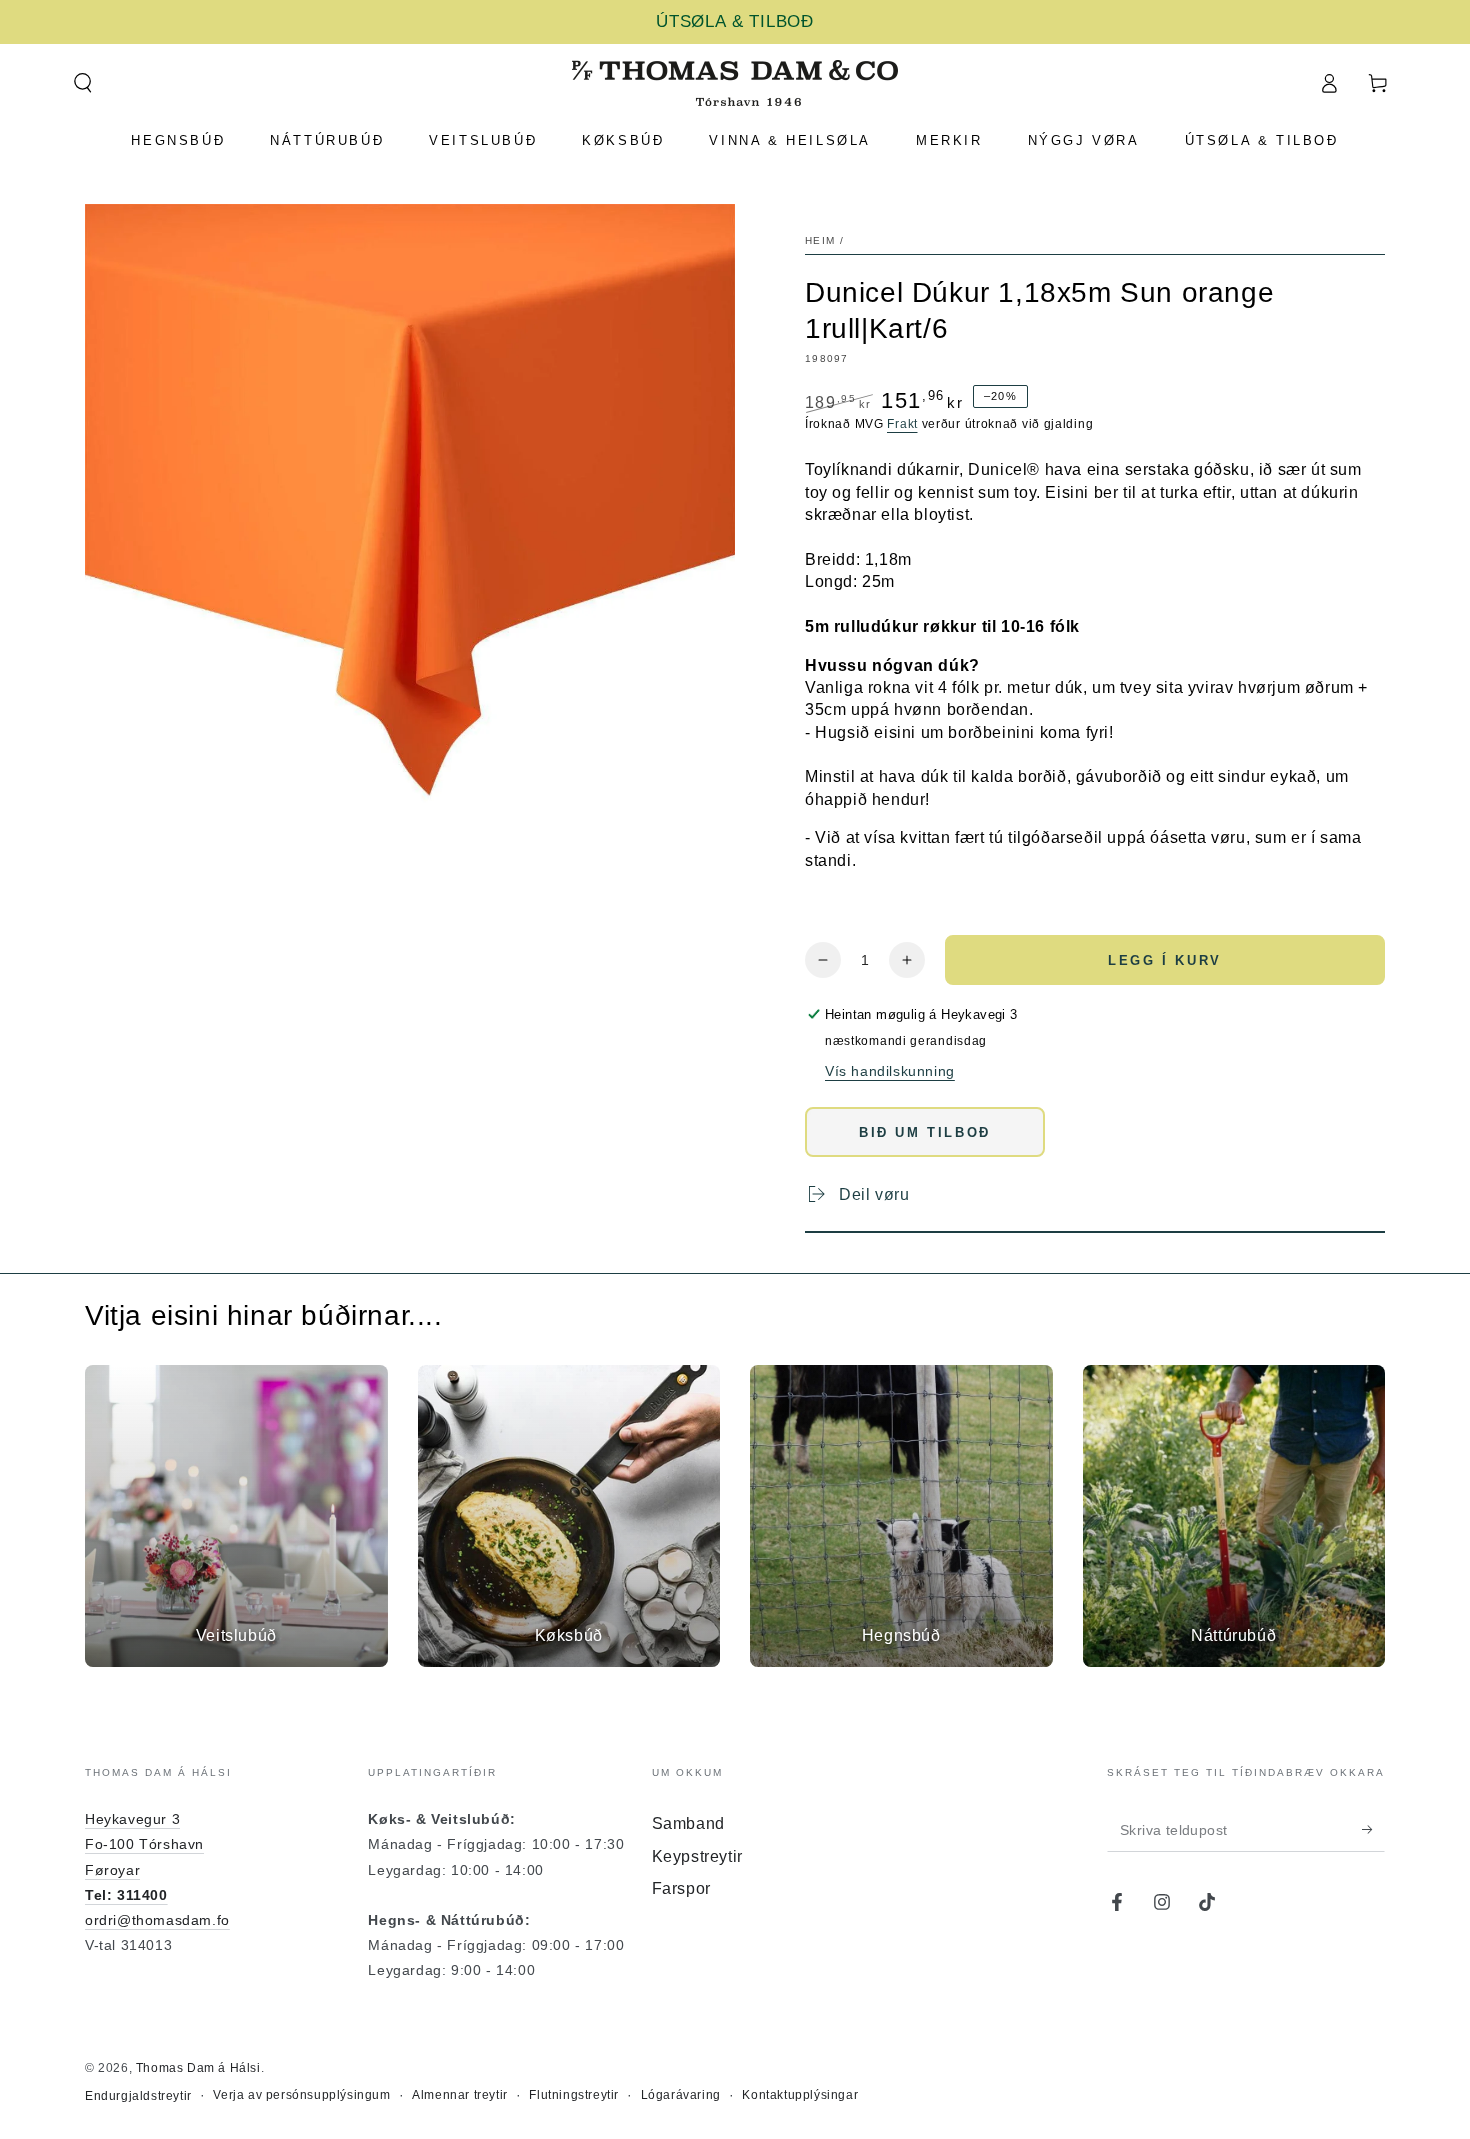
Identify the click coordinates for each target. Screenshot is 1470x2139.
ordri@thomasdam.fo (157, 1920)
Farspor (681, 1888)
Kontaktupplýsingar (800, 2095)
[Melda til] (1373, 1829)
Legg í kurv (1165, 960)
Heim (820, 240)
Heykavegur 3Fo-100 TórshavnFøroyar (144, 1844)
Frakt (902, 424)
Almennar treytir (460, 2095)
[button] (82, 83)
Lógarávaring (681, 2095)
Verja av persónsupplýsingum (301, 2095)
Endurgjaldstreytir (138, 2096)
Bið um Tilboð (925, 1132)
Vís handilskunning (890, 1071)
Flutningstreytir (574, 2095)
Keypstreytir (697, 1856)
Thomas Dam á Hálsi (198, 2068)
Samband (688, 1823)
